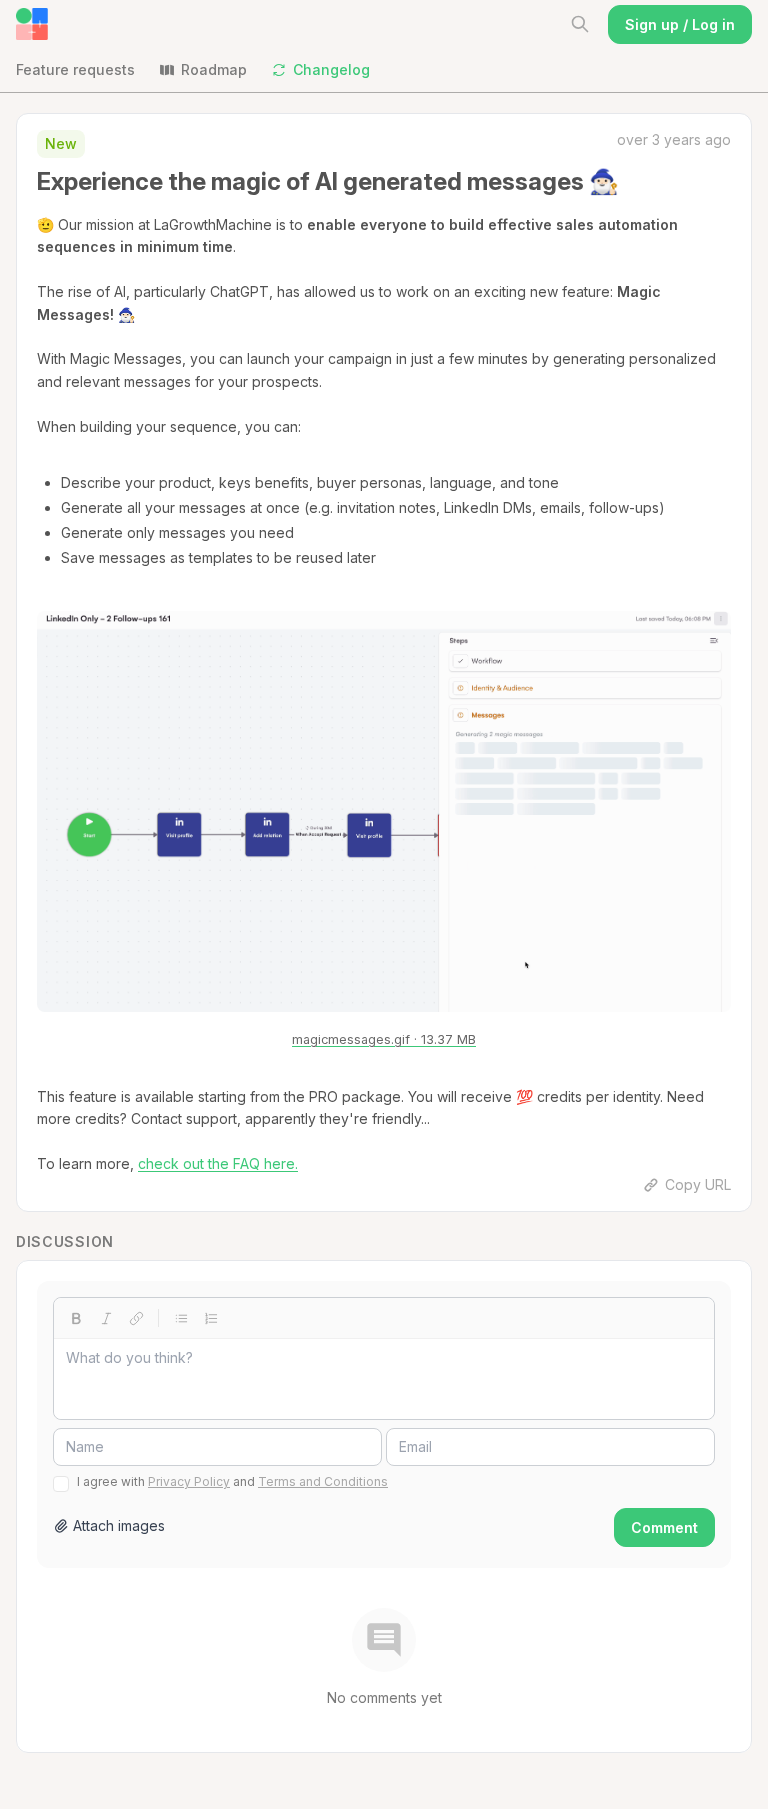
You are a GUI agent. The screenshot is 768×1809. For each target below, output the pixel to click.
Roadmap (214, 69)
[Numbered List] (211, 1318)
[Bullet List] (181, 1318)
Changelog (331, 69)
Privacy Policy (189, 1481)
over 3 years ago (674, 139)
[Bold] (76, 1318)
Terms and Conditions (323, 1481)
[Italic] (106, 1318)
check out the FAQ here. (218, 1163)
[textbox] (384, 1379)
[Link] (136, 1318)
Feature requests (75, 69)
